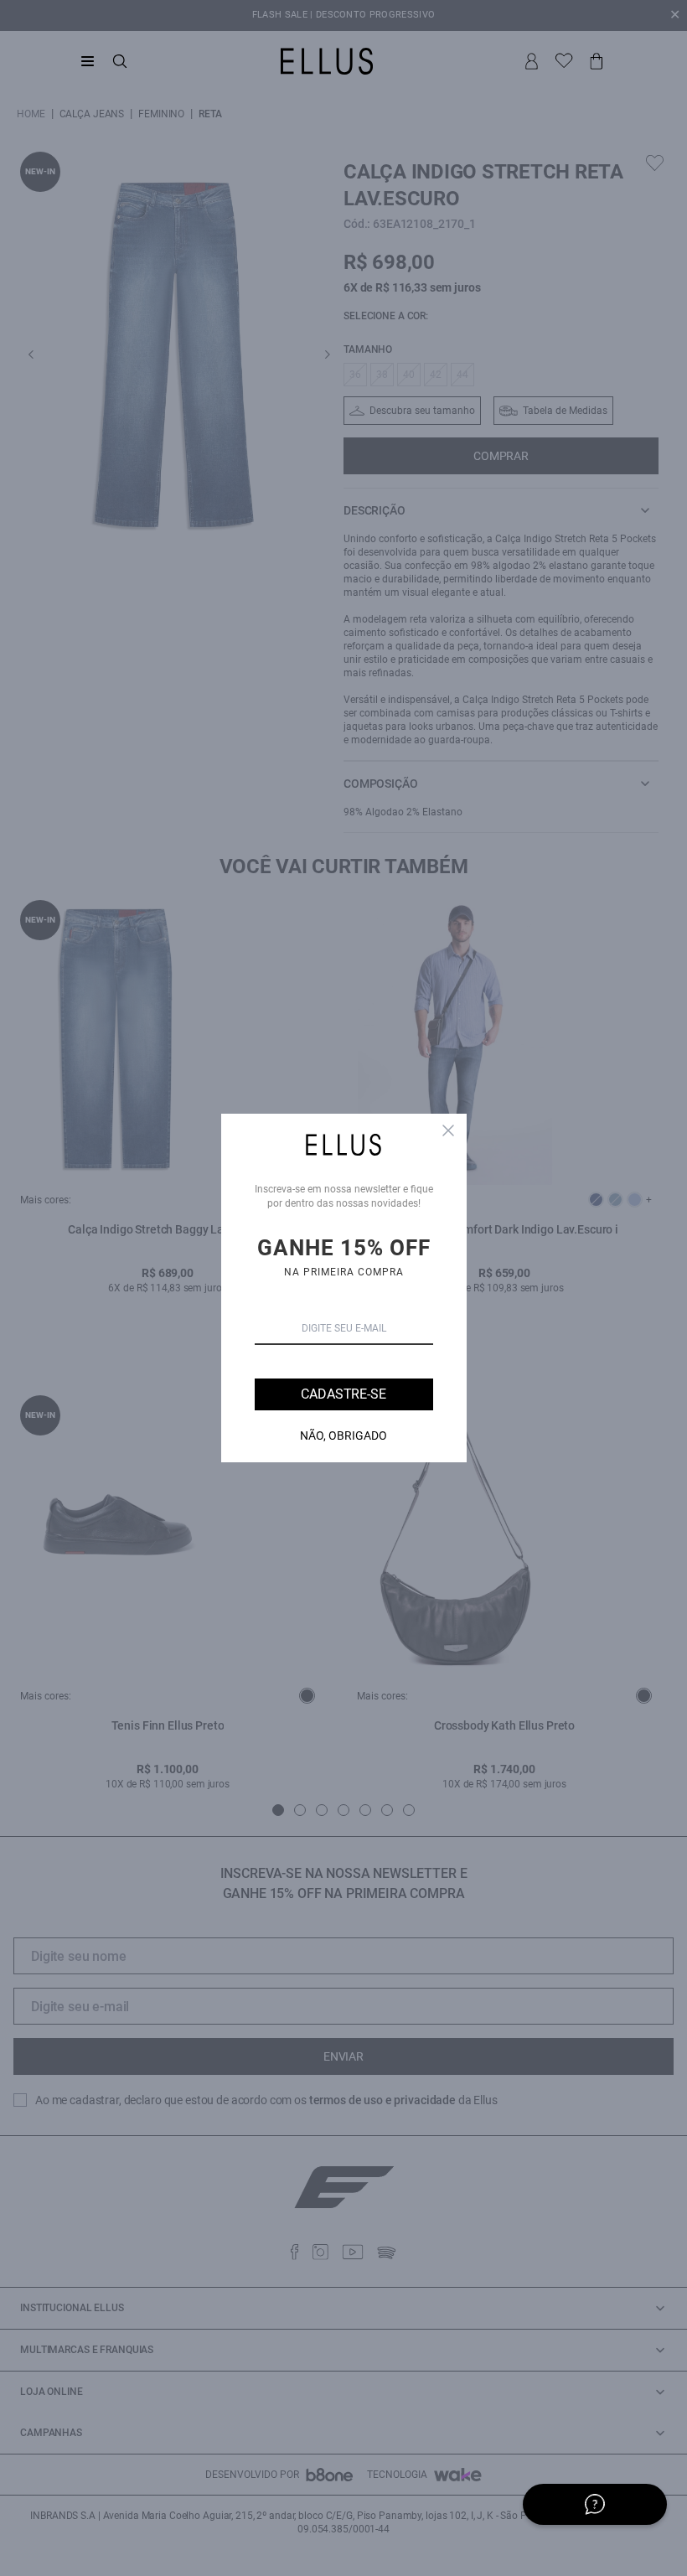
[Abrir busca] (120, 61)
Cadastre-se (343, 1394)
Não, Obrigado (343, 1435)
